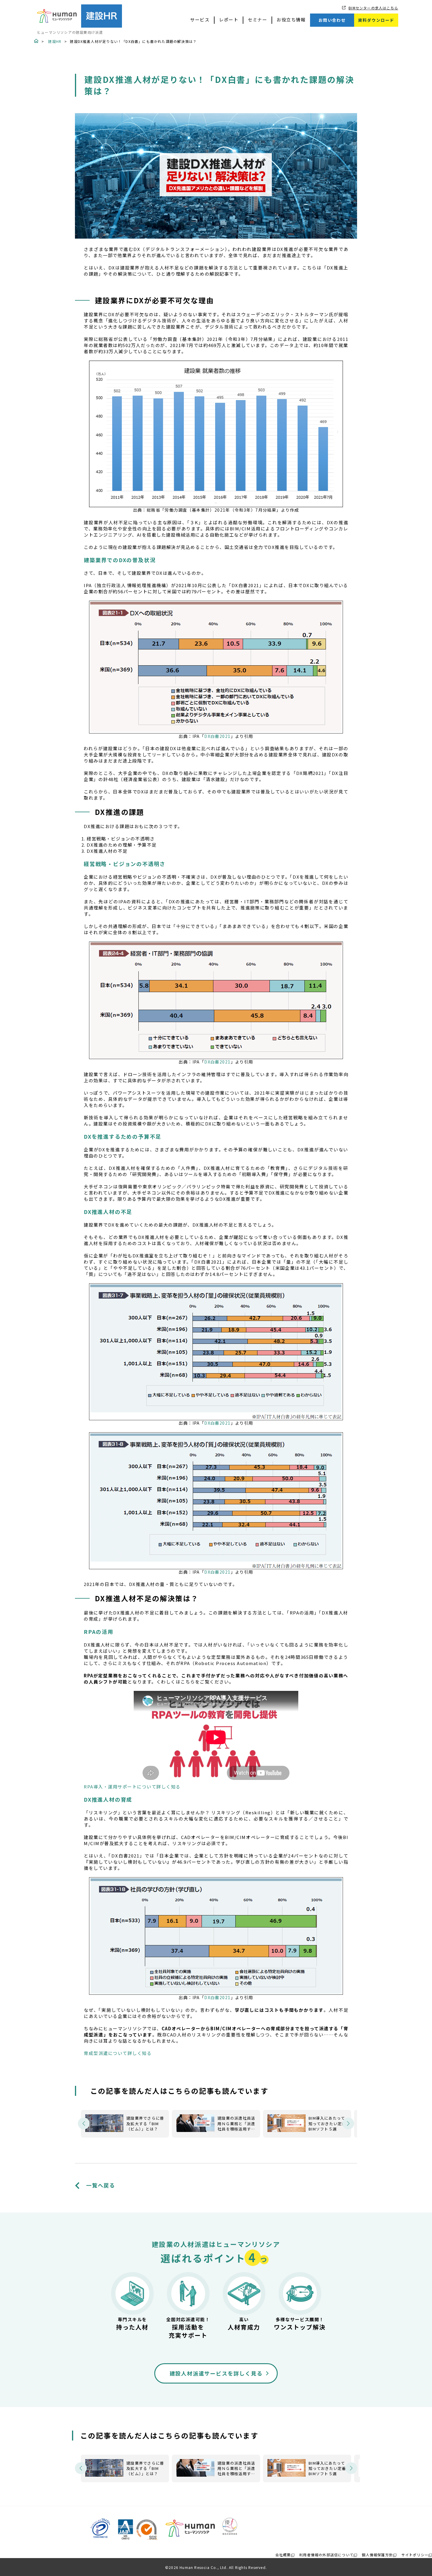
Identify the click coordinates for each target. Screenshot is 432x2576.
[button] (84, 2123)
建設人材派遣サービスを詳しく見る (216, 2373)
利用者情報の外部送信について (326, 2555)
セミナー (257, 20)
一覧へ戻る (101, 2185)
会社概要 (283, 2555)
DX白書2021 (217, 736)
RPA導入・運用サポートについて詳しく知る (132, 1787)
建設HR (55, 41)
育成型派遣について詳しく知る (118, 2053)
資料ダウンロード (376, 20)
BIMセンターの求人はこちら (373, 8)
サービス (200, 20)
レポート (229, 20)
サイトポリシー (415, 2555)
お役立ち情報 (291, 20)
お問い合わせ (332, 20)
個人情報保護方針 (377, 2555)
